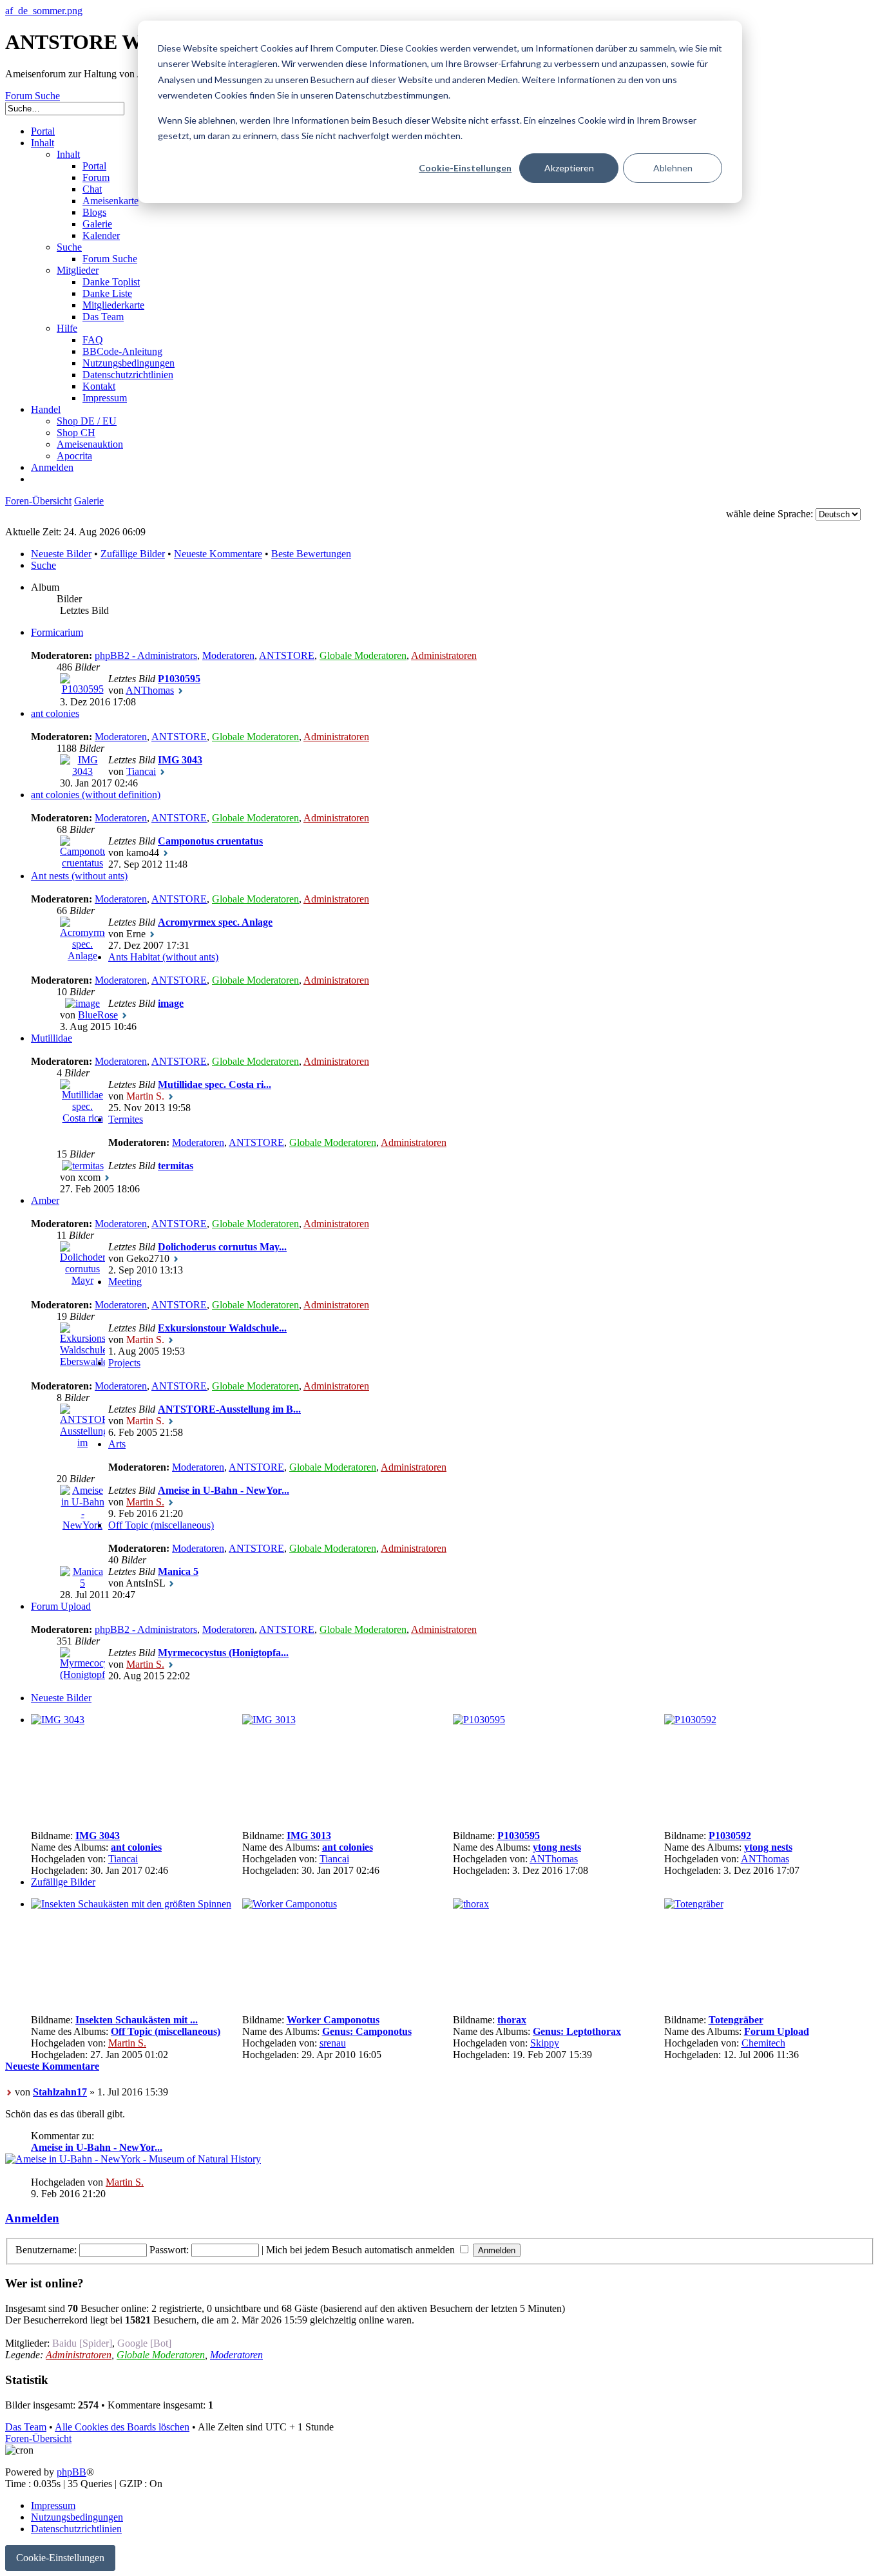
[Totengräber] (694, 1904)
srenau (333, 2043)
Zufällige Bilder (133, 554)
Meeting (125, 1282)
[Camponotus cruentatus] (82, 863)
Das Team (26, 2427)
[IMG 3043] (82, 771)
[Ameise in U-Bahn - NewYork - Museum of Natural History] (82, 1560)
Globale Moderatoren (363, 655)
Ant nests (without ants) (79, 876)
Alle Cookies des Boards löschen (122, 2427)
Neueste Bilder (61, 554)
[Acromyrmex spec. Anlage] (82, 956)
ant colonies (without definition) (96, 795)
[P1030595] (82, 689)
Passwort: (169, 2250)
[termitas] (83, 1166)
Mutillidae (52, 1038)
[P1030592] (690, 1720)
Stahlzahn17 (60, 2092)
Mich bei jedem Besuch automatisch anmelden (362, 2250)
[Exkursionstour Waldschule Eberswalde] (82, 1361)
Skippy (545, 2043)
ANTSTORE (287, 655)
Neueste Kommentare (218, 554)
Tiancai (141, 771)
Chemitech (763, 2043)
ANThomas (150, 690)
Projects (124, 1363)
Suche (43, 565)
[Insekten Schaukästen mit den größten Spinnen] (131, 1904)
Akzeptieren (569, 168)
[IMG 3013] (269, 1720)
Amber (45, 1200)
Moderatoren (228, 655)
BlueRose (98, 1015)
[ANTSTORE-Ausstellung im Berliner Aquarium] (82, 1466)
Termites (126, 1119)
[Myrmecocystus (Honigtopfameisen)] (82, 1674)
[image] (82, 1003)
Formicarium (57, 632)
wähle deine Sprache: (770, 514)
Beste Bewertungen (311, 554)
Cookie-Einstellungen (465, 168)
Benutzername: (46, 2250)
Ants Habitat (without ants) (163, 957)
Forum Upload (61, 1606)
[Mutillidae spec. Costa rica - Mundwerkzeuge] (82, 1141)
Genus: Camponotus (367, 2031)
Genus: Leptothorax (577, 2031)
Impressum (53, 2505)
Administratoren (444, 655)
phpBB (72, 2472)
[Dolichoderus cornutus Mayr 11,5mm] (82, 1292)
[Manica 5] (82, 1583)
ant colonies (55, 713)
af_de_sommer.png (44, 11)
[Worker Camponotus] (290, 1904)
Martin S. (145, 1502)
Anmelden (32, 2218)
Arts (117, 1444)
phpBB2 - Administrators (146, 655)
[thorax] (471, 1904)
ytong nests (557, 1847)
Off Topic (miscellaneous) (161, 1525)
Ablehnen (673, 168)
